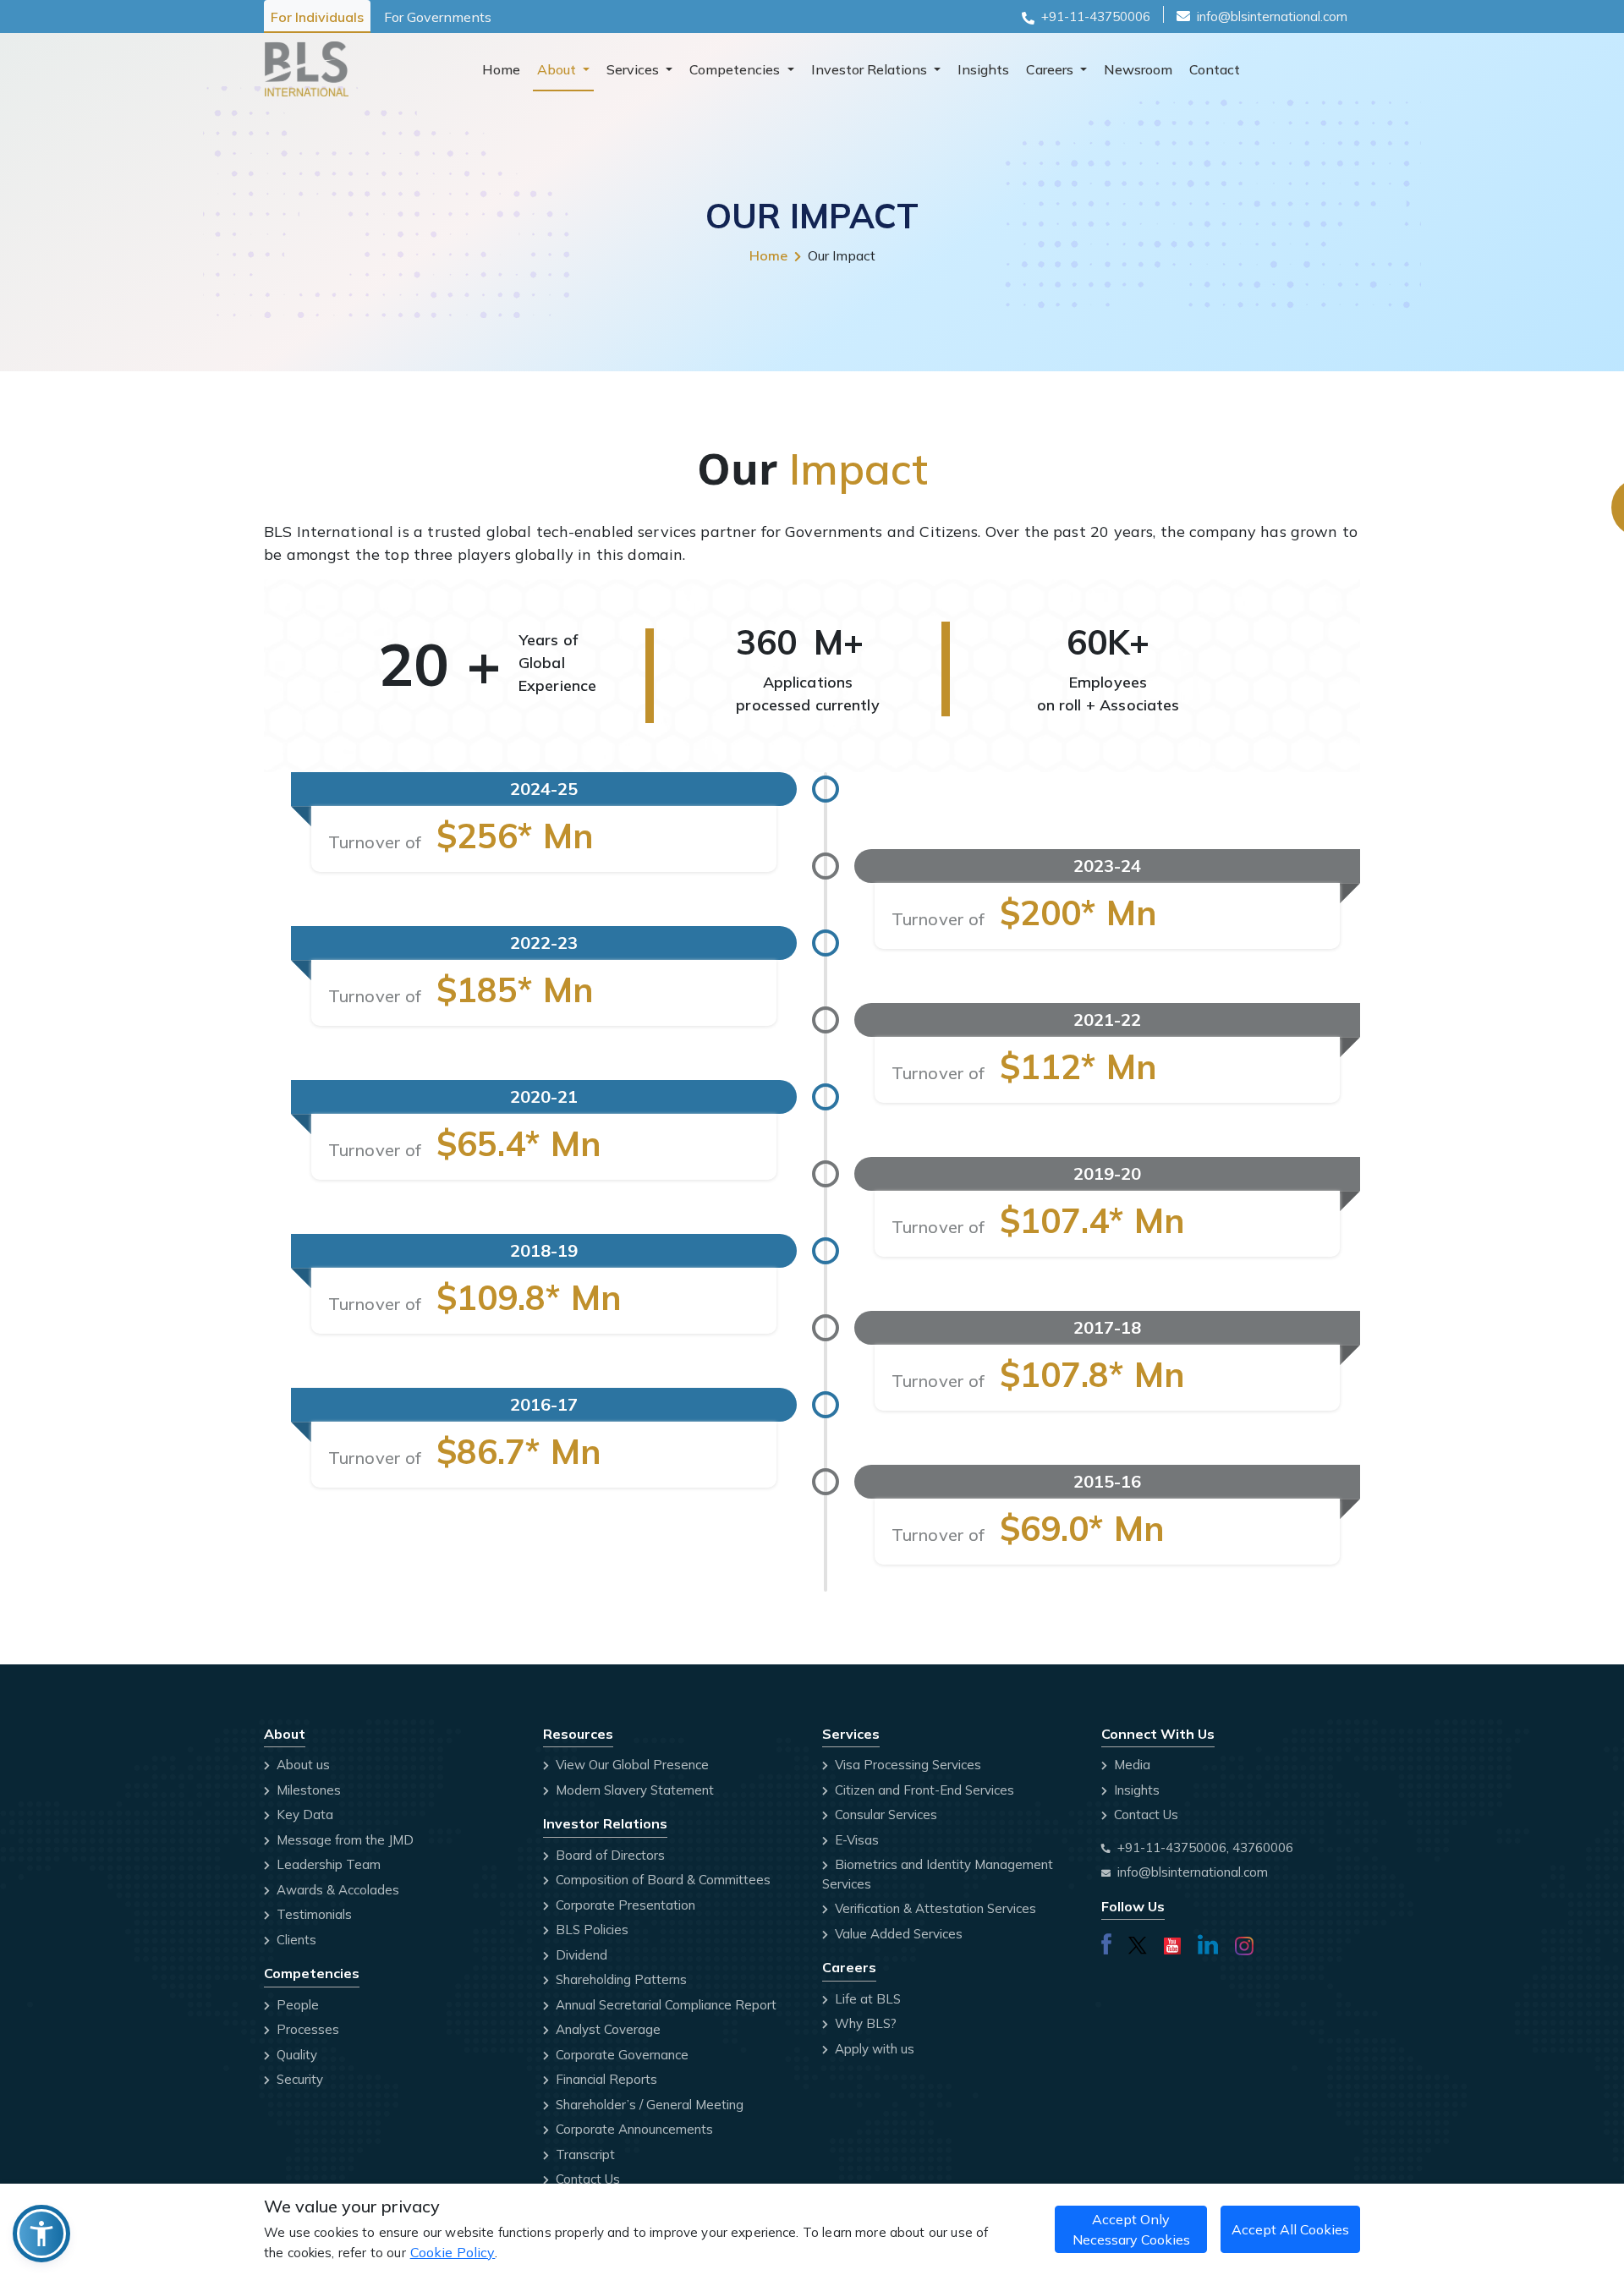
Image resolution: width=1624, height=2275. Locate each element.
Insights (983, 69)
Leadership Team (327, 1864)
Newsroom (1138, 69)
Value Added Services (897, 1934)
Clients (295, 1940)
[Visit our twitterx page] (1138, 1942)
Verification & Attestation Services (934, 1908)
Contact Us (586, 2179)
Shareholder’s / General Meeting (648, 2105)
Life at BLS (866, 1999)
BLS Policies (590, 1930)
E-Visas (855, 1840)
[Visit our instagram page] (1244, 1943)
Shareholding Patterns (620, 1979)
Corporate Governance (620, 2055)
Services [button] (634, 69)
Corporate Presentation (624, 1905)
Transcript (584, 2154)
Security (298, 2079)
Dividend (580, 1955)
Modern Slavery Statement (633, 1790)
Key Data (303, 1815)
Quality (295, 2055)
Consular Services (884, 1815)
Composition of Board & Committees (661, 1880)
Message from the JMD (343, 1840)
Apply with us (873, 2049)
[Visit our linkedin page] (1208, 1942)
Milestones (307, 1790)
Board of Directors (609, 1855)
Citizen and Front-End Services (923, 1790)
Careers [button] (1051, 69)
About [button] (558, 69)
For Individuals (317, 17)
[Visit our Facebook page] (1106, 1942)
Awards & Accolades (336, 1890)
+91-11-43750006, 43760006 (1205, 1847)
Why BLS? (864, 2023)
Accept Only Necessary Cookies (1131, 2229)
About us (302, 1765)
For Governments (438, 17)
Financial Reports (605, 2079)
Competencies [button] (736, 69)
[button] (41, 2234)
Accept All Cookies (1290, 2229)
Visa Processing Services (906, 1765)
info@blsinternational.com (1272, 16)
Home (501, 69)
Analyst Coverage (606, 2029)
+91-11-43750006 (1096, 16)
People (296, 2005)
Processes (306, 2029)
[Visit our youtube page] (1172, 1942)
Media (1130, 1765)
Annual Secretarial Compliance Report (664, 2005)
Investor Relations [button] (871, 69)
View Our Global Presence (631, 1765)
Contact (1215, 69)
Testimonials (313, 1914)
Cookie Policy (453, 2252)
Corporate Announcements (633, 2129)
